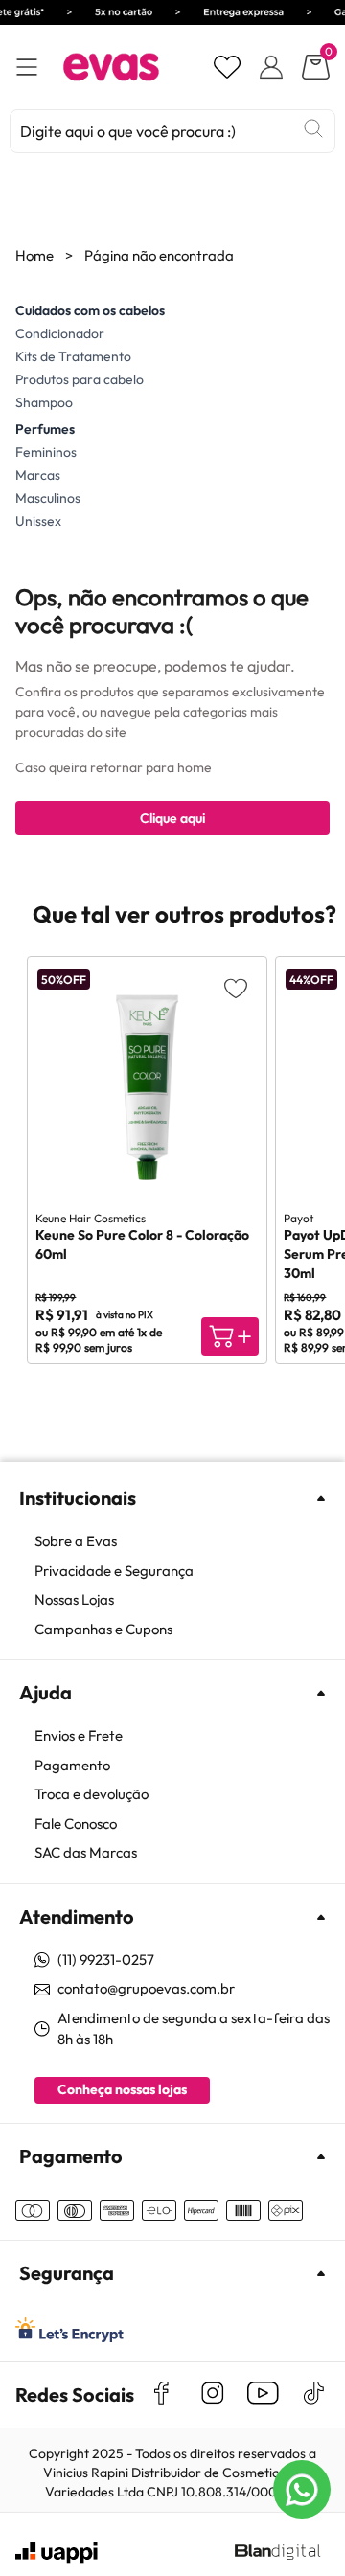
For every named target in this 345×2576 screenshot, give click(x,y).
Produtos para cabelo (80, 379)
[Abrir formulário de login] (271, 67)
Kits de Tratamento (73, 356)
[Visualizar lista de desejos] (227, 67)
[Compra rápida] (230, 1336)
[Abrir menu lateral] (27, 68)
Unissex (38, 521)
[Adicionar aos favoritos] (236, 988)
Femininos (46, 452)
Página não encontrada (159, 255)
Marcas (38, 475)
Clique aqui (172, 818)
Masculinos (48, 498)
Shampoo (44, 402)
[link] (182, 1542)
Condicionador (60, 333)
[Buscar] (313, 128)
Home (34, 255)
